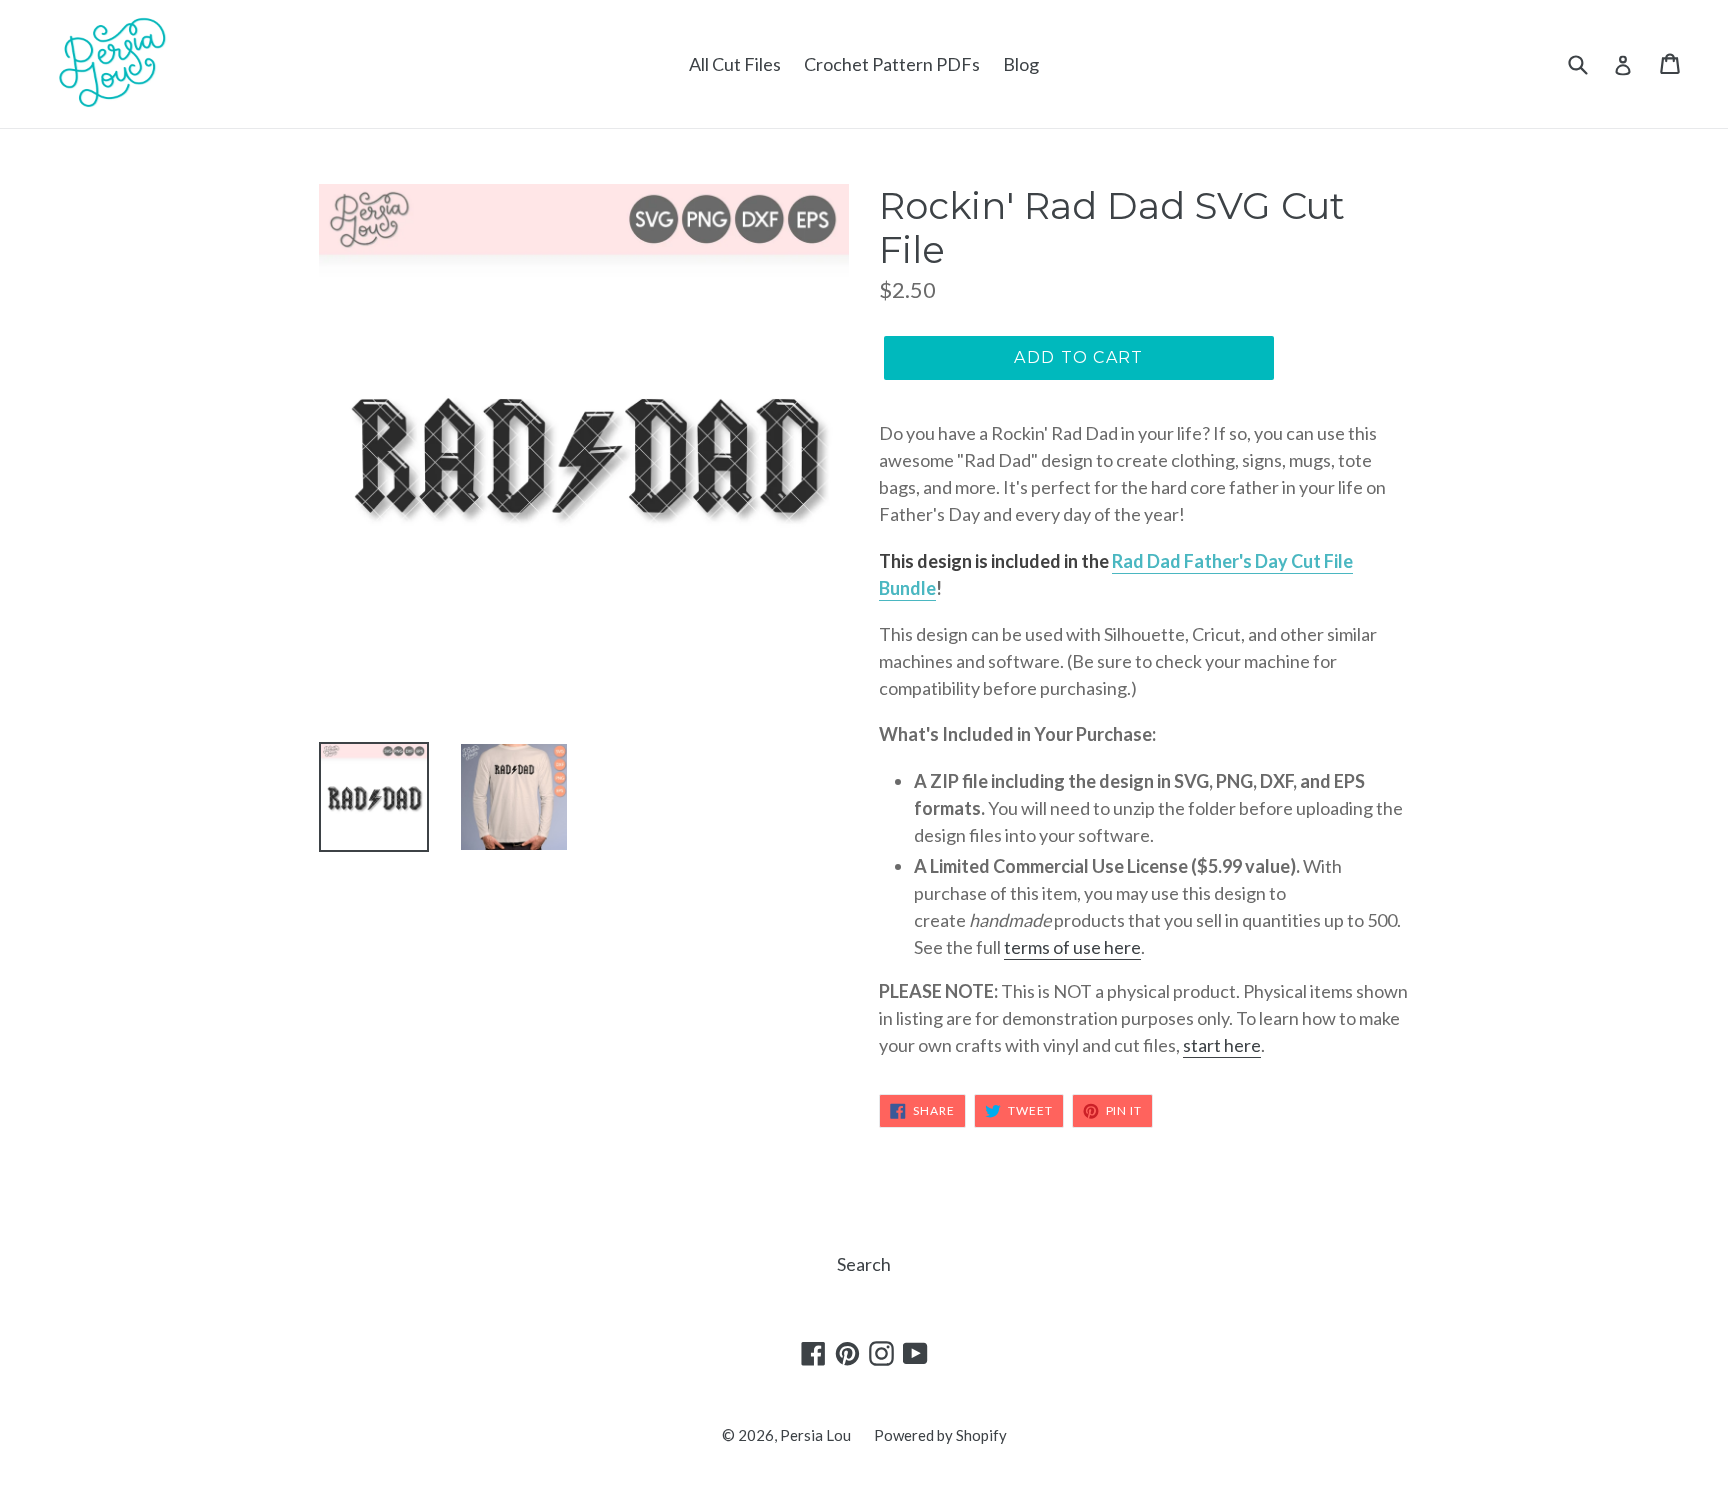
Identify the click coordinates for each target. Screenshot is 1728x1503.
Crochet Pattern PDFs (892, 64)
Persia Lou (815, 1435)
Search (864, 1264)
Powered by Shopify (940, 1435)
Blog (1021, 64)
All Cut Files (735, 64)
